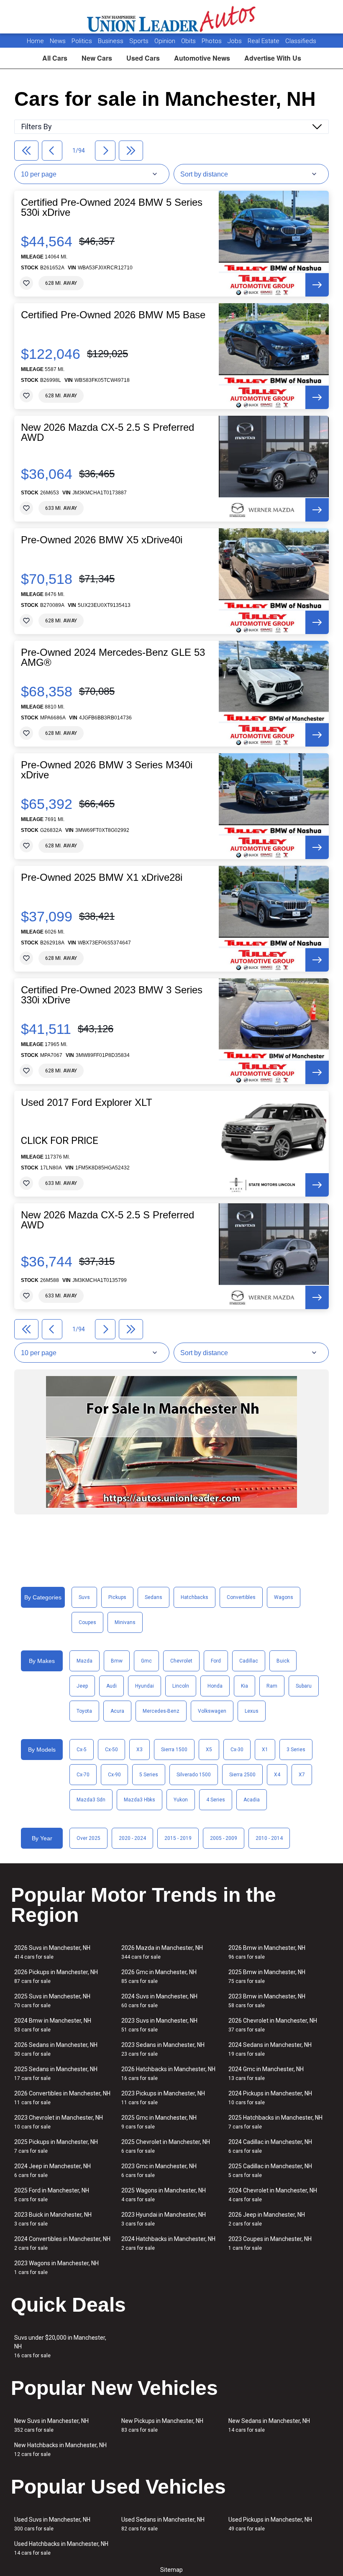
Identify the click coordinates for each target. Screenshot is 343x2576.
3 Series (296, 1750)
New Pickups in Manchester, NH (162, 2425)
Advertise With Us (273, 58)
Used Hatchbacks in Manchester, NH (61, 2548)
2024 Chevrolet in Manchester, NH (273, 2195)
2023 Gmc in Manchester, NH (159, 2171)
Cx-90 (114, 1775)
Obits (189, 41)
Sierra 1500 (174, 1750)
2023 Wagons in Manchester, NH (56, 2268)
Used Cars (143, 58)
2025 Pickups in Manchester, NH (56, 2146)
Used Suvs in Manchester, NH (52, 2524)
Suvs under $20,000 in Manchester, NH (60, 2346)
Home (35, 41)
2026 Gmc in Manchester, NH (159, 1976)
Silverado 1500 (194, 1775)
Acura (117, 1711)
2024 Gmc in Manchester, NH (266, 2073)
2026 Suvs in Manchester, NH (52, 1952)
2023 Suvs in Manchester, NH (159, 2025)
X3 (140, 1750)
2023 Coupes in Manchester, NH (270, 2243)
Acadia (252, 1800)
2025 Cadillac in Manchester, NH (270, 2171)
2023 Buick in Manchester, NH (53, 2219)
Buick (283, 1661)
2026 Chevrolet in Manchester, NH (273, 2025)
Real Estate (264, 41)
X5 (209, 1750)
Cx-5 (82, 1750)
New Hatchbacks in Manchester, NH (60, 2449)
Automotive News (202, 58)
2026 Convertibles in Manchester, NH (62, 2098)
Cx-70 (83, 1775)
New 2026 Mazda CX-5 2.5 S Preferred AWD (108, 432)
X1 (265, 1750)
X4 (277, 1775)
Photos (212, 41)
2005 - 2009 (224, 1838)
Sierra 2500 (242, 1775)
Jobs (235, 41)
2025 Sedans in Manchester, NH (56, 2073)
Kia (244, 1686)
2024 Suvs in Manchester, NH (159, 2001)
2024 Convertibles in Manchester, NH (62, 2243)
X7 (302, 1775)
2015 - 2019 (178, 1838)
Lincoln (181, 1686)
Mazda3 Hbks (140, 1800)
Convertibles (241, 1597)
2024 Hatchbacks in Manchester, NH (168, 2243)
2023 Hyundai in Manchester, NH (164, 2219)
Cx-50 (111, 1750)
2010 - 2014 (269, 1838)
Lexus (252, 1711)
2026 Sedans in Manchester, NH (56, 2049)
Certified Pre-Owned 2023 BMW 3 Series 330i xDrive (112, 995)
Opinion (166, 41)
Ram (272, 1686)
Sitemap (171, 2570)
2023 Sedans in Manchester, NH (163, 2049)
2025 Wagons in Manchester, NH (164, 2195)
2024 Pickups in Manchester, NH (270, 2098)
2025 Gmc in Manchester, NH (159, 2122)
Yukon (181, 1800)
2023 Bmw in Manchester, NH (267, 2001)
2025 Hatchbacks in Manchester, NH (275, 2122)
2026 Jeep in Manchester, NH (267, 2219)
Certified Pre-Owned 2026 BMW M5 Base (113, 315)
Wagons (284, 1597)
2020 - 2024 (132, 1838)
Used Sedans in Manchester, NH (163, 2524)
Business (111, 41)
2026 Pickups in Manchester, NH (56, 1976)
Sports (140, 41)
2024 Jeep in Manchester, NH (52, 2171)
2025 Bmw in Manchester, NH (267, 1976)
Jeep (82, 1686)
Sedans (154, 1597)
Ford (216, 1661)
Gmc (146, 1661)
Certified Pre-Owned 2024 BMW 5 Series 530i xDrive (112, 207)
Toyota (84, 1711)
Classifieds (301, 41)
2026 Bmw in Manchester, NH (267, 1952)
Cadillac (249, 1661)
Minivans (125, 1622)
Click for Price (60, 1141)
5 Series (149, 1775)
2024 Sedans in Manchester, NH (270, 2049)
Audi (111, 1686)
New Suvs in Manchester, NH (51, 2425)
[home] (172, 17)
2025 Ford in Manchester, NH (52, 2195)
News (58, 41)
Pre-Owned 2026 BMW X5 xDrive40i (102, 540)
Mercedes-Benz (161, 1711)
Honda (215, 1686)
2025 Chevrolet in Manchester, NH (166, 2146)
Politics (82, 41)
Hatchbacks (195, 1597)
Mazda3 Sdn (91, 1800)
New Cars (97, 58)
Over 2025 (88, 1838)
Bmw (117, 1661)
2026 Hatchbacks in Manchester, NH (168, 2073)
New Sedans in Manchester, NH (269, 2425)
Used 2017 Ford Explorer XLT (87, 1103)
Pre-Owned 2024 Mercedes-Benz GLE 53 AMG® (113, 657)
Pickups (117, 1597)
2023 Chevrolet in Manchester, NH (59, 2122)
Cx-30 (237, 1750)
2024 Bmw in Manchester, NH (53, 2025)
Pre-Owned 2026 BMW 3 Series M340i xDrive (107, 770)
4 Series (216, 1800)
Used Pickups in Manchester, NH (270, 2524)
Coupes (87, 1622)
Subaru (304, 1686)
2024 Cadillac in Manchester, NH (270, 2146)
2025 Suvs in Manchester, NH (52, 2001)
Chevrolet (181, 1661)
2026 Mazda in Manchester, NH (162, 1952)
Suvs (84, 1597)
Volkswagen (212, 1711)
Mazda (84, 1661)
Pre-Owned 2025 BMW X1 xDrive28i (102, 877)
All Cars (55, 58)
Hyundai (145, 1686)
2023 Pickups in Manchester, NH (163, 2098)
